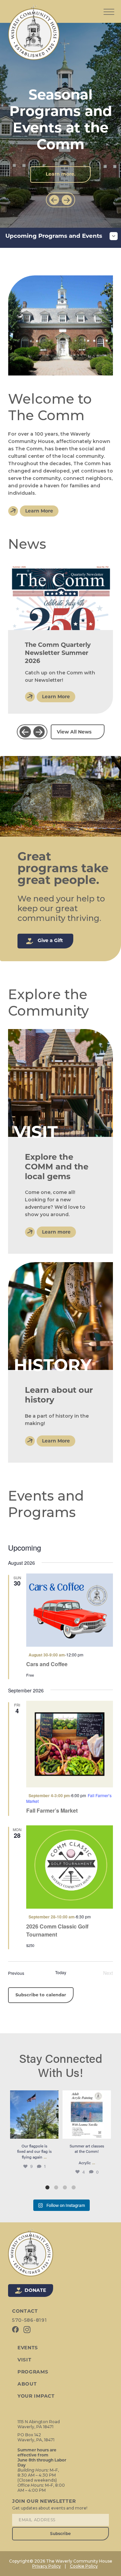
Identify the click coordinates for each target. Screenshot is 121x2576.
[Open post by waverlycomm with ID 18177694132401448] (87, 2115)
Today (61, 1972)
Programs (33, 2372)
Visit (25, 2360)
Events (28, 2348)
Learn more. (61, 174)
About (27, 2384)
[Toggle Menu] (109, 7)
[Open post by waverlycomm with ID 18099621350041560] (34, 2115)
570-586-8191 (29, 2320)
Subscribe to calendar (41, 1995)
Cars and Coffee (47, 1664)
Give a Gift (50, 941)
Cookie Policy (84, 2566)
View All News (74, 732)
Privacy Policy (47, 2566)
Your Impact (36, 2396)
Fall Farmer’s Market (52, 1810)
